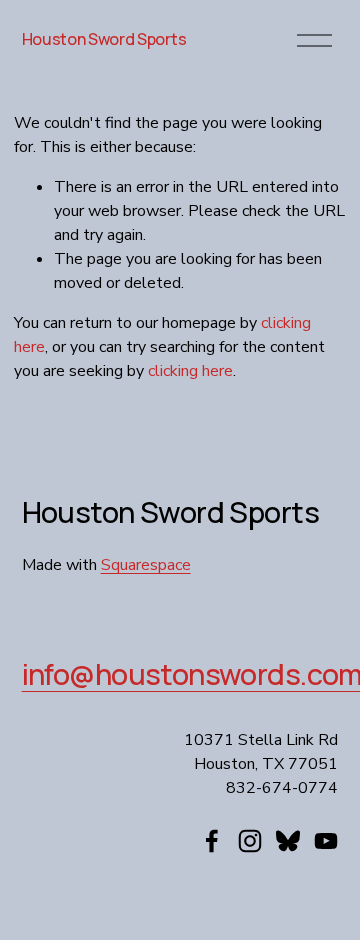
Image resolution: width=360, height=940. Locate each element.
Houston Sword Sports (104, 39)
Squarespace (146, 565)
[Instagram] (250, 841)
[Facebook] (212, 841)
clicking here (190, 371)
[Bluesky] (288, 841)
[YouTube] (326, 841)
